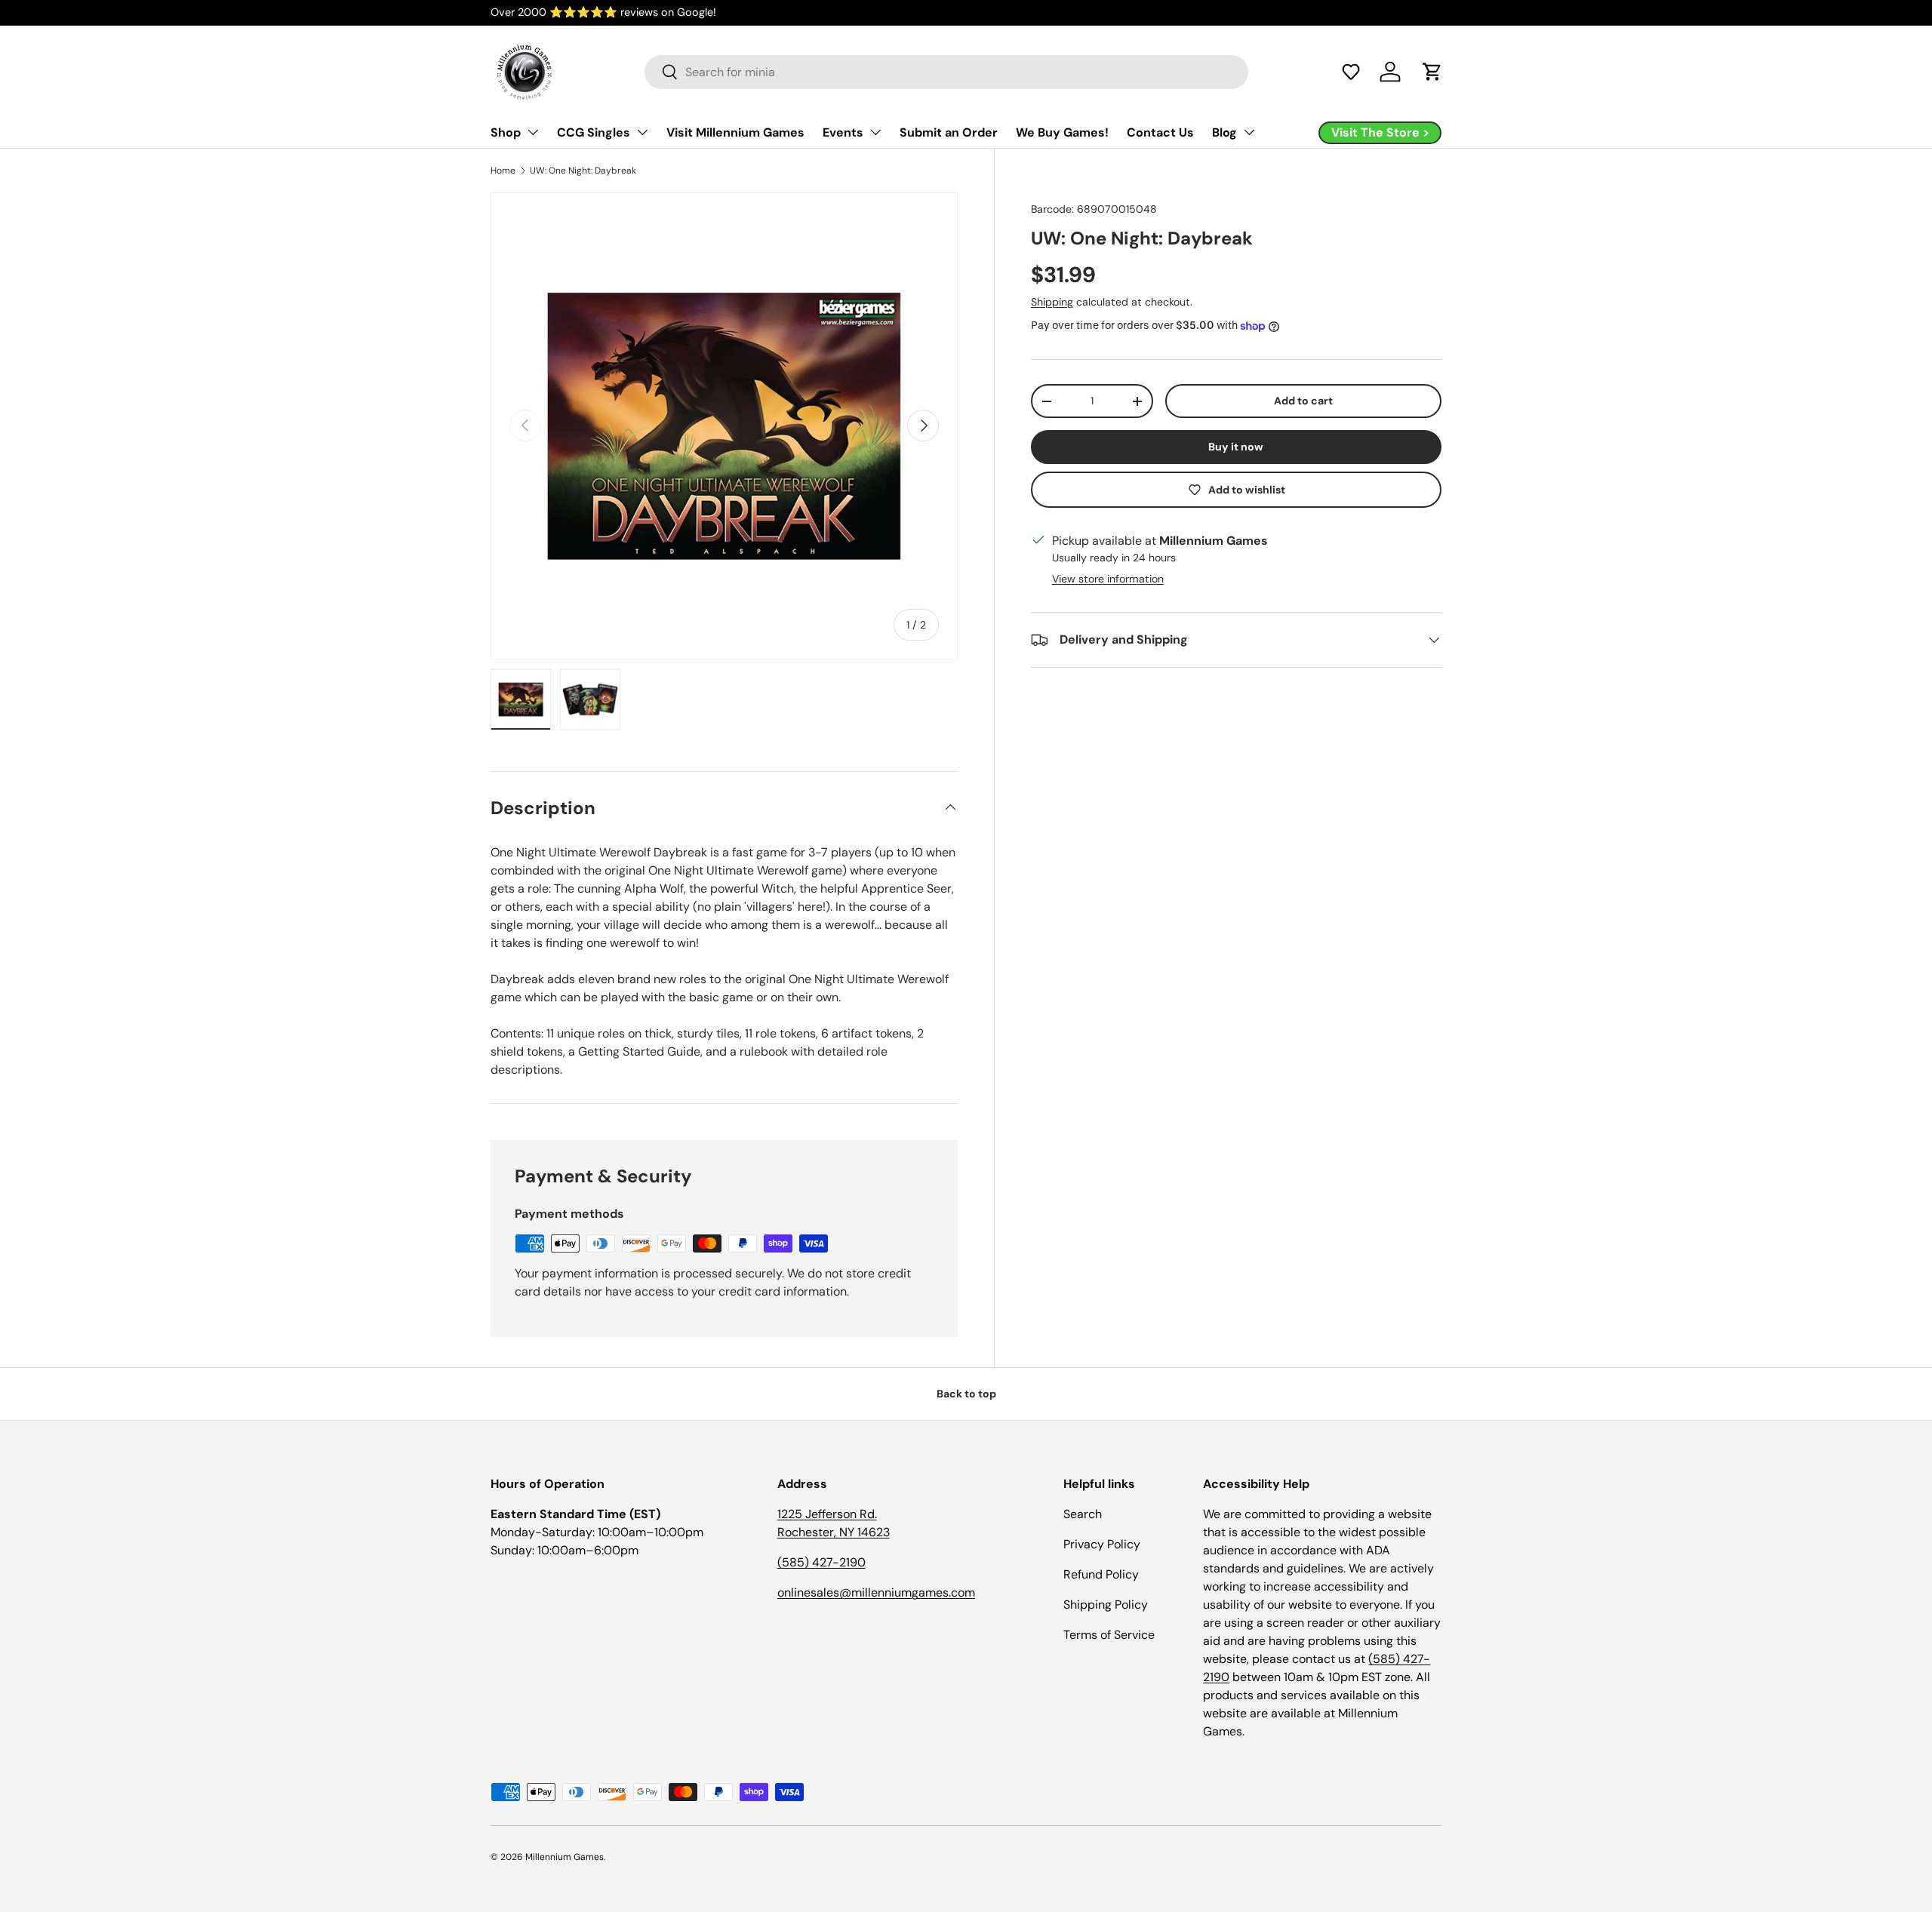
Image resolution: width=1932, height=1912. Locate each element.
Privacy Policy (1102, 1544)
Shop (506, 132)
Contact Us (1160, 132)
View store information (1108, 579)
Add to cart (1303, 401)
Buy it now (1236, 447)
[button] (1351, 72)
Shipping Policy (1106, 1605)
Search (1083, 1514)
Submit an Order (949, 132)
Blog (1224, 132)
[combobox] (946, 72)
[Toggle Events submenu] (875, 132)
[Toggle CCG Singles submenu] (642, 132)
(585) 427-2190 (821, 1562)
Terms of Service (1109, 1635)
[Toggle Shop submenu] (533, 132)
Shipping (1052, 302)
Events (843, 132)
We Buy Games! (1062, 132)
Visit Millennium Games (735, 132)
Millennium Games (565, 1857)
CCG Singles (594, 132)
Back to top (966, 1394)
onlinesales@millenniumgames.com (876, 1592)
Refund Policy (1101, 1574)
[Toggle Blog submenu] (1249, 132)
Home (503, 171)
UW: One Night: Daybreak (583, 171)
